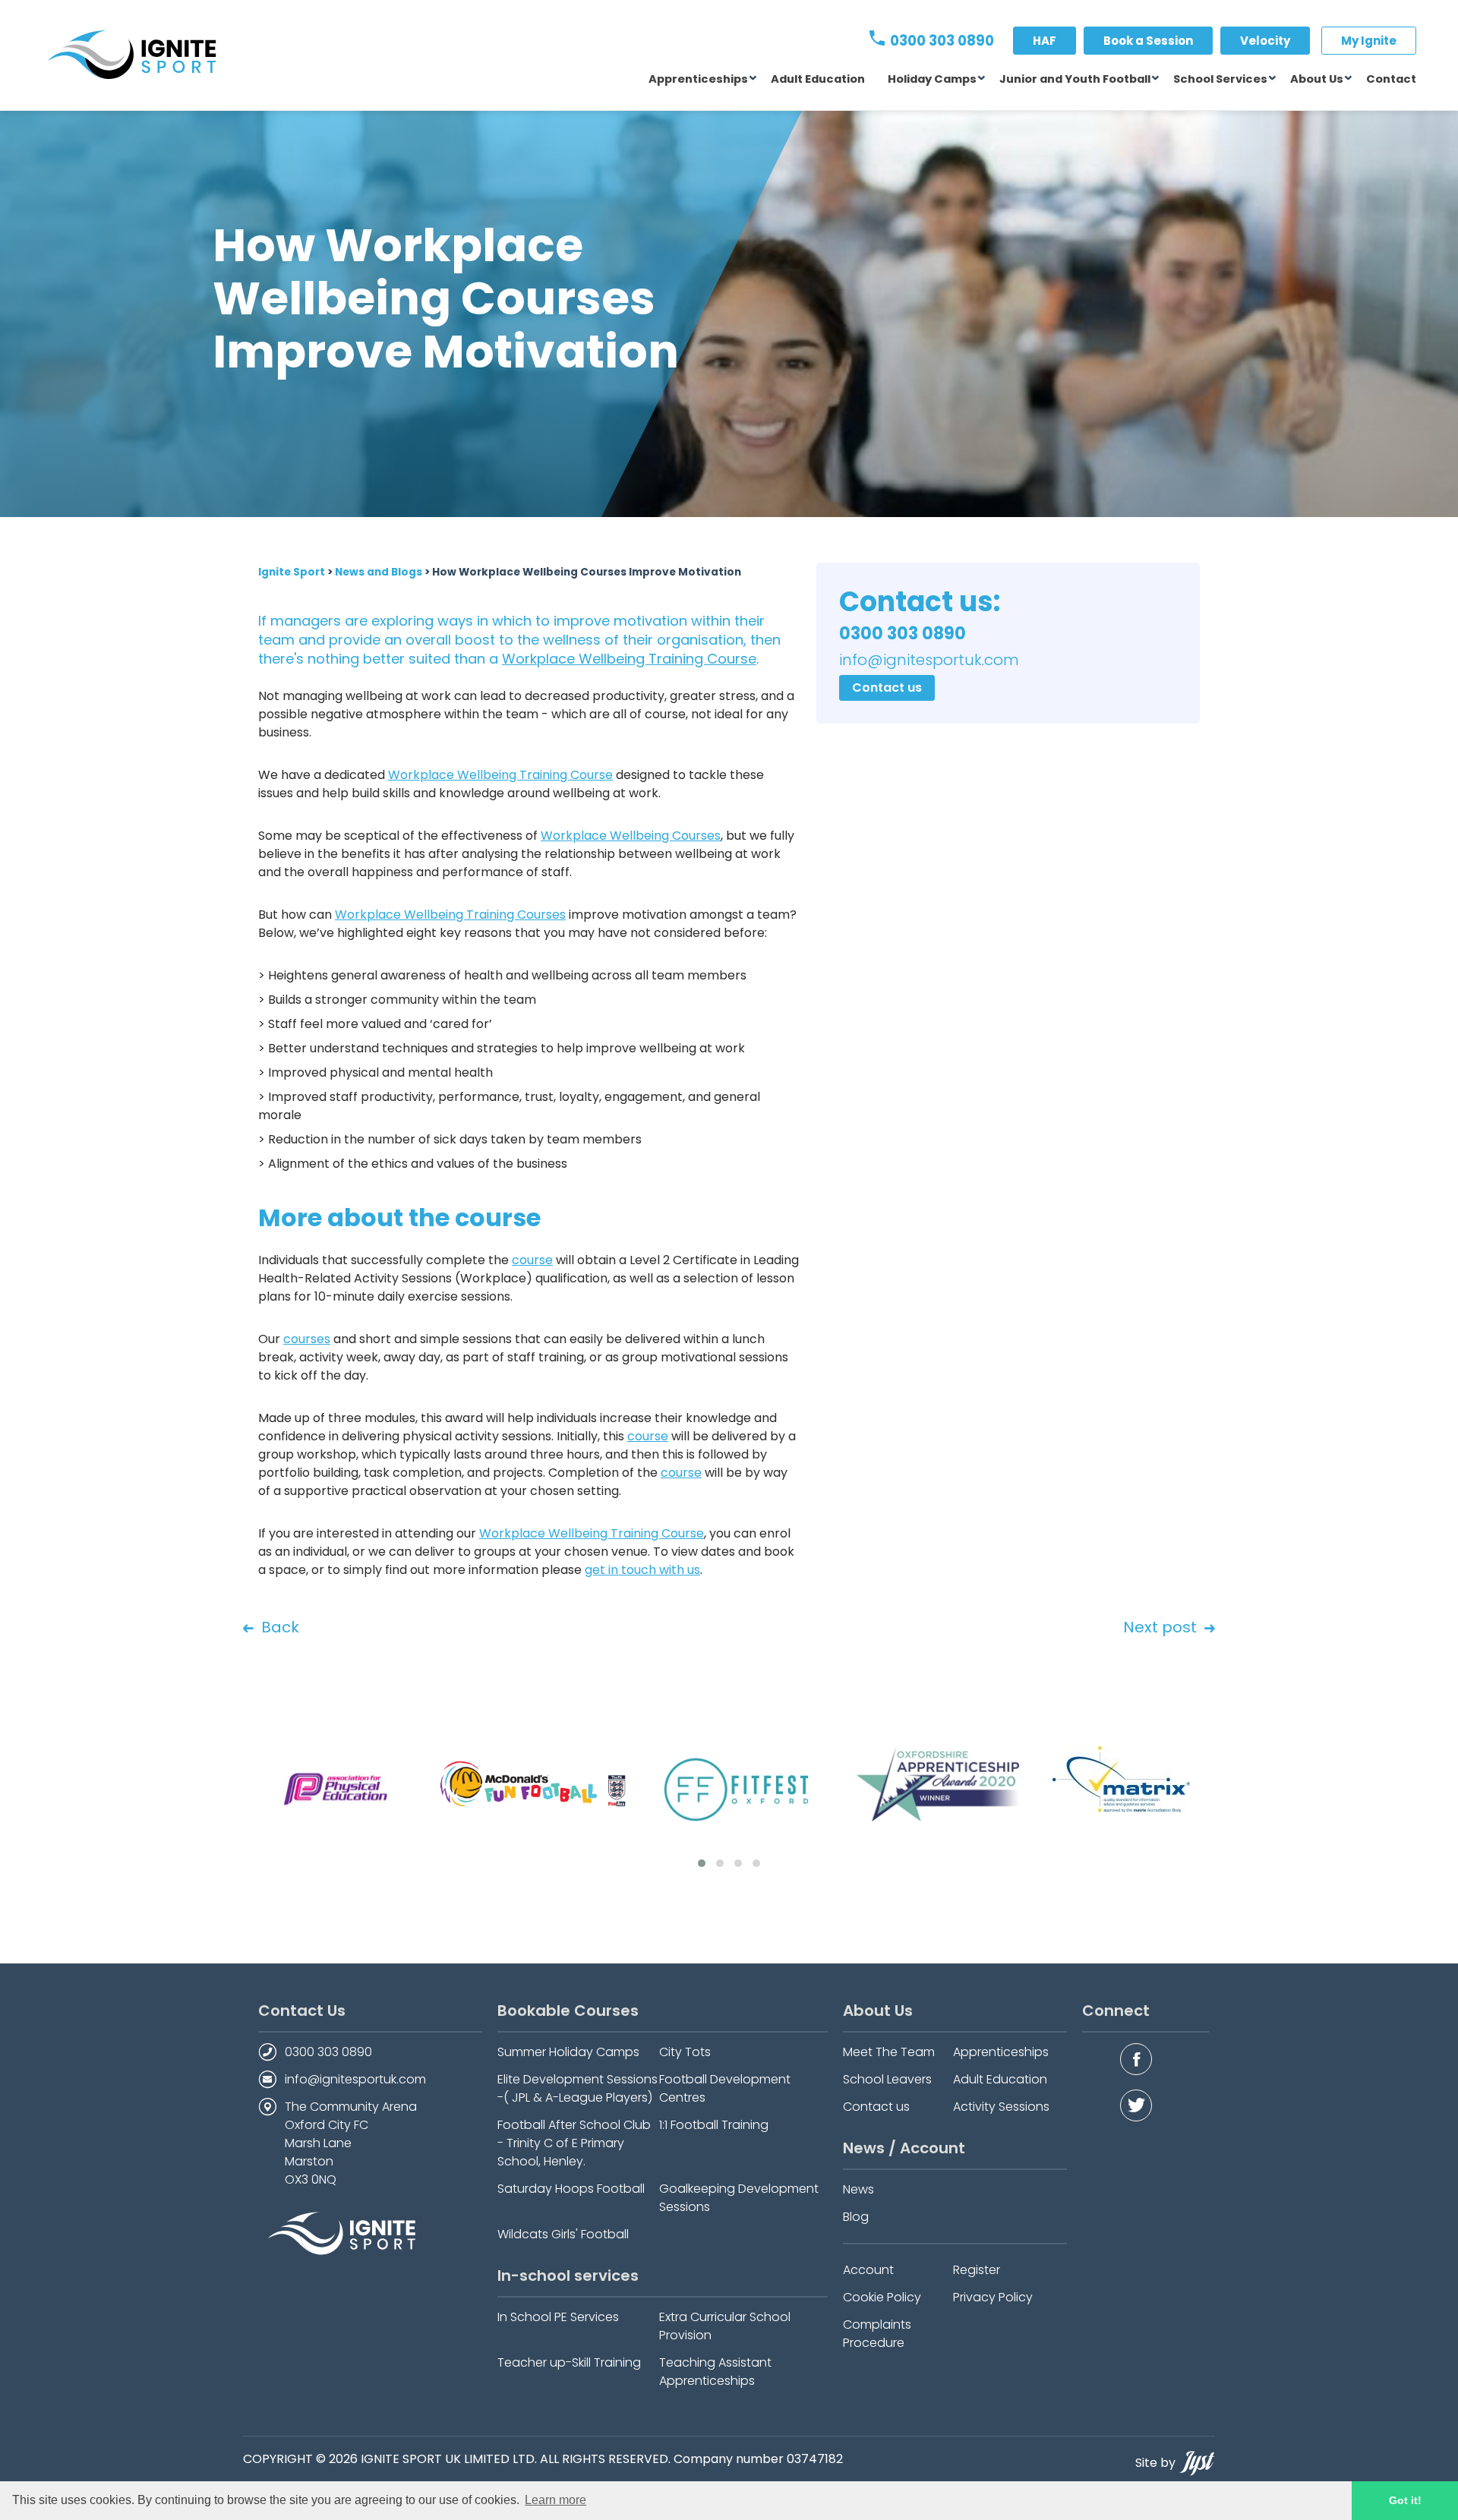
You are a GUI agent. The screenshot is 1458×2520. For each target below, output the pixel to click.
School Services (1220, 79)
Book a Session (1148, 41)
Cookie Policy (882, 2297)
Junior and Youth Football (1075, 79)
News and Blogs (379, 572)
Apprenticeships (698, 79)
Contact (1391, 79)
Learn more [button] (555, 2500)
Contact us (887, 688)
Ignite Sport (292, 572)
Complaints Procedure (877, 2334)
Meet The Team (889, 2052)
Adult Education (818, 79)
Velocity (1265, 41)
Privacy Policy (993, 2297)
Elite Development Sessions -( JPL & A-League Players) (578, 2088)
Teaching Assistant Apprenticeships (715, 2372)
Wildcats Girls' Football (563, 2234)
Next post (1160, 1627)
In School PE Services (558, 2317)
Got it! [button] (1405, 2500)
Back (280, 1627)
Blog (856, 2217)
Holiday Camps (932, 79)
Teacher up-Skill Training (569, 2362)
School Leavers (887, 2079)
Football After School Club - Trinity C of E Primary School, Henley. (574, 2143)
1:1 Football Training (714, 2125)
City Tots (685, 2052)
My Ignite (1369, 41)
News (858, 2189)
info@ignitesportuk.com (355, 2079)
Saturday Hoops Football (571, 2189)
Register (977, 2270)
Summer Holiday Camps (568, 2052)
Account (868, 2270)
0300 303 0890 (940, 41)
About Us (1317, 79)
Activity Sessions (1001, 2107)
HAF (1045, 41)
